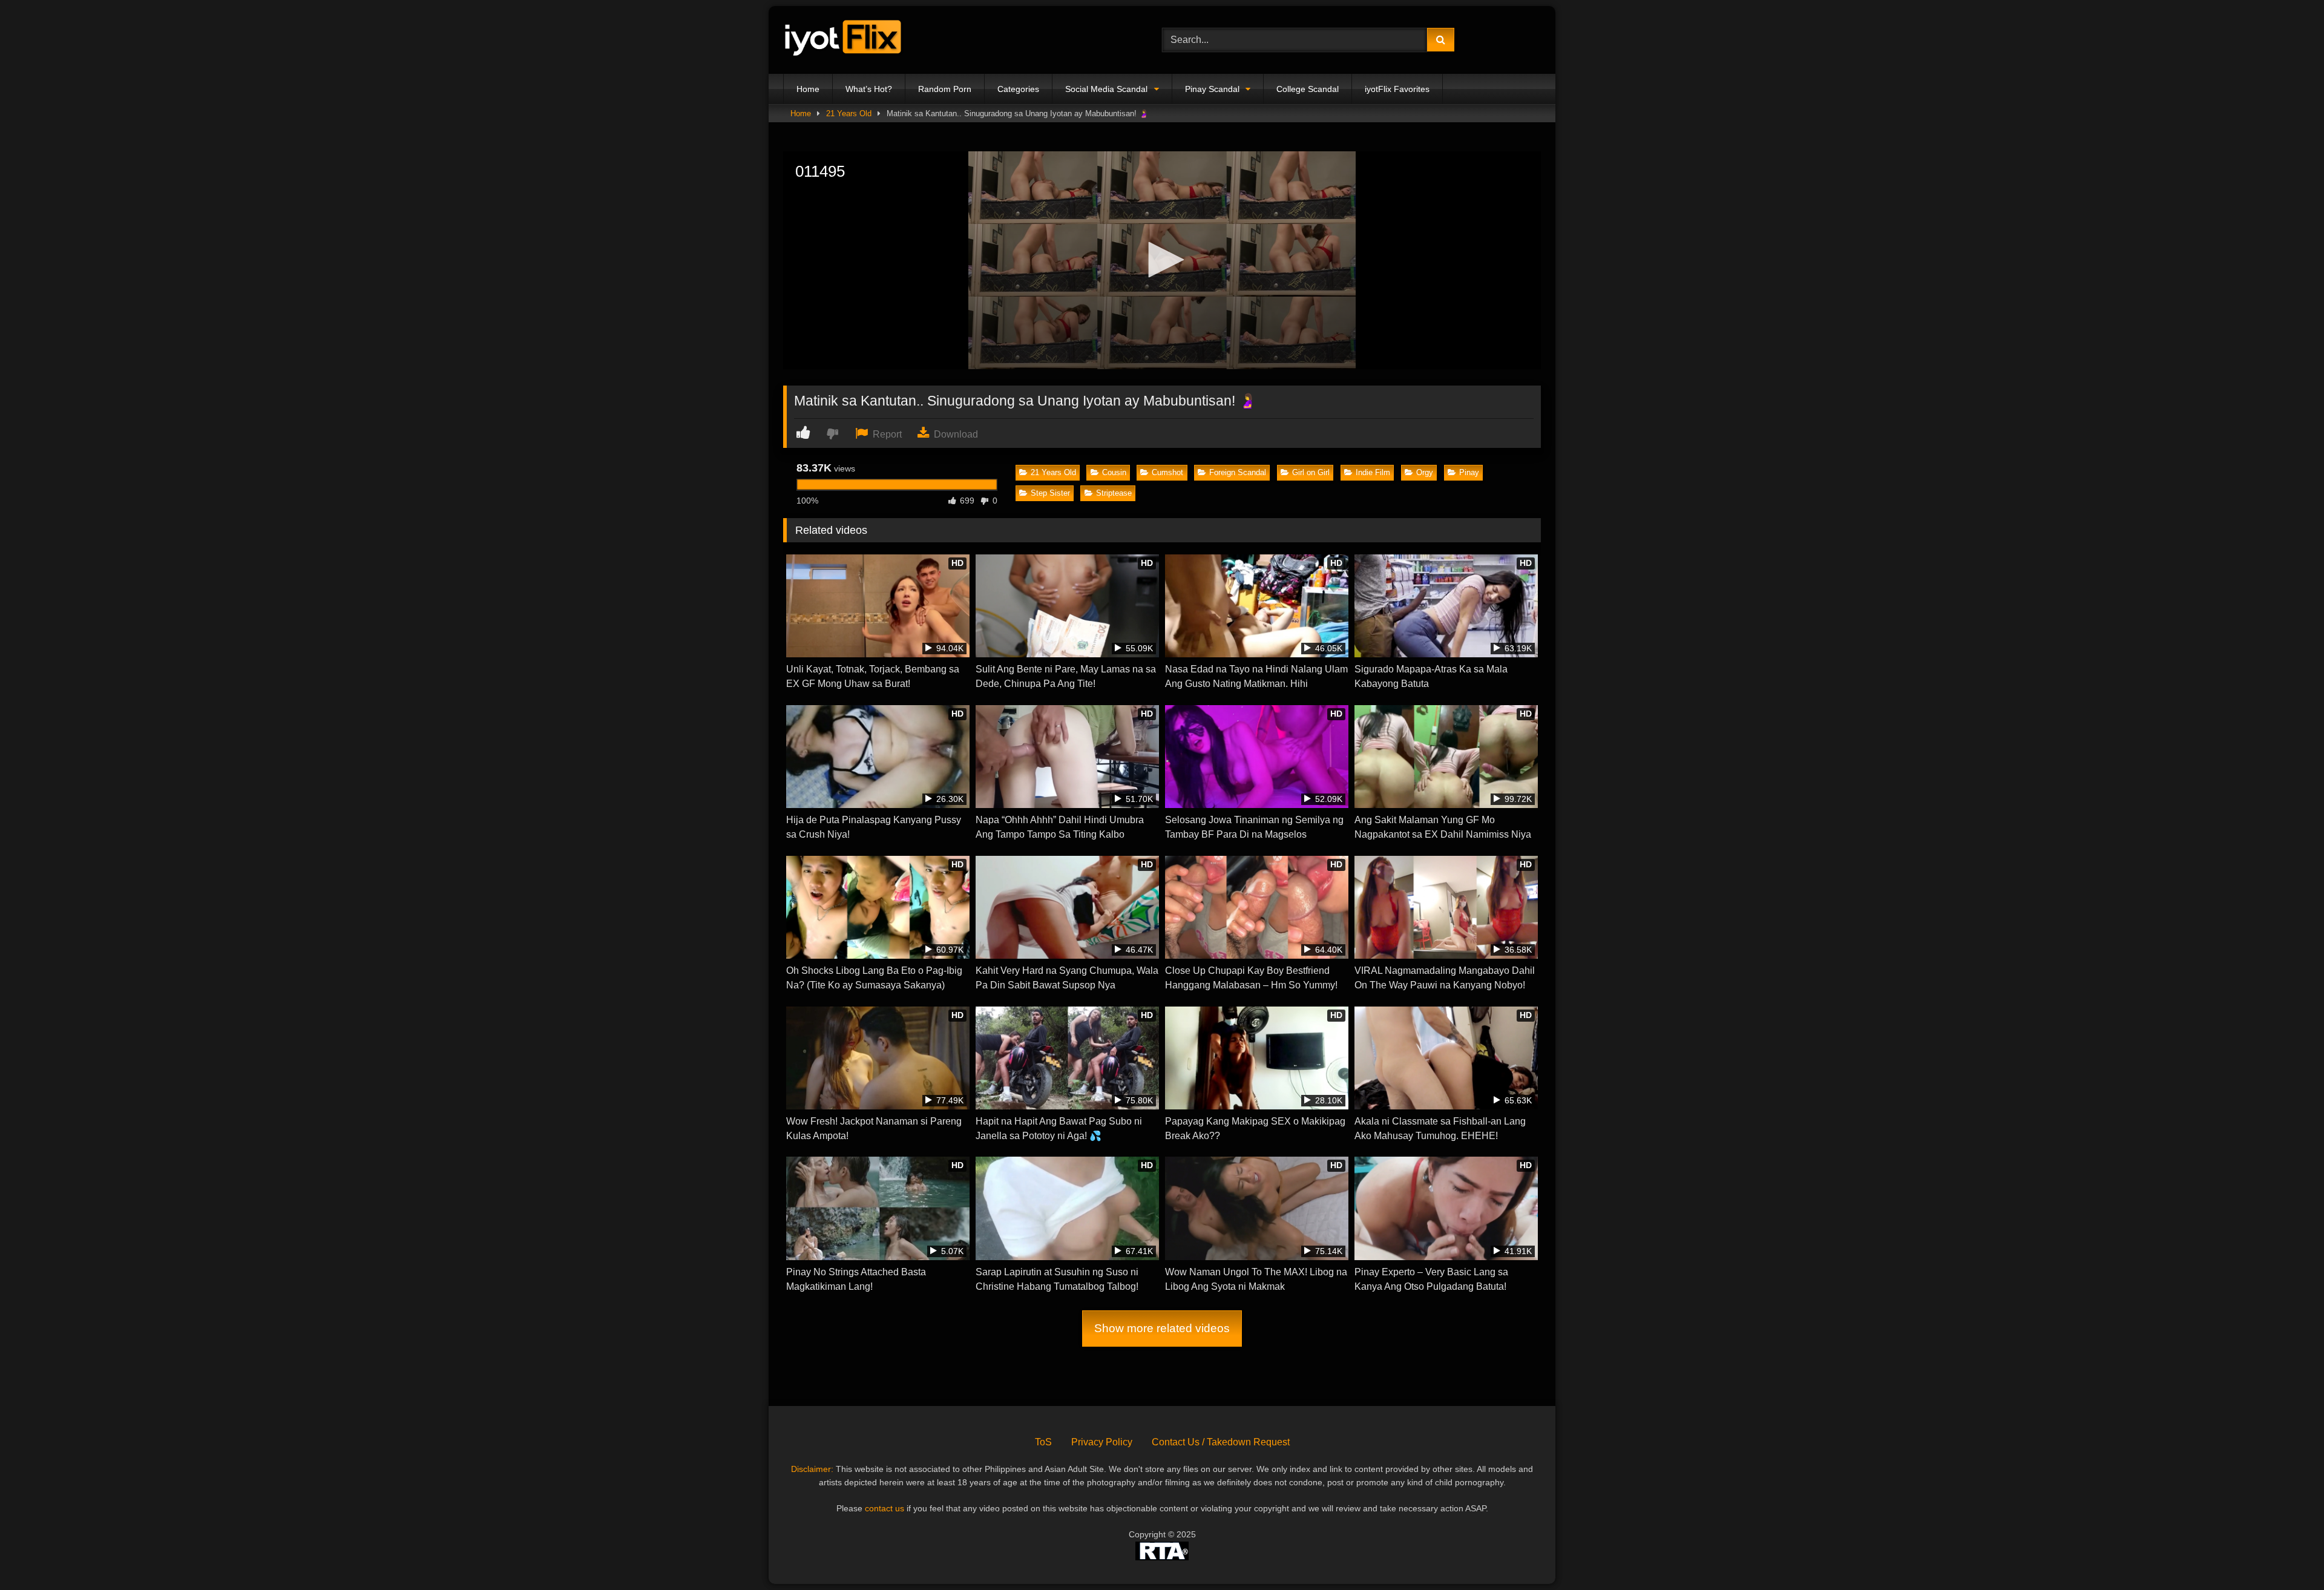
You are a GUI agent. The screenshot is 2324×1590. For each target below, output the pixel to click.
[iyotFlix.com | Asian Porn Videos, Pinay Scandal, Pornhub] (844, 40)
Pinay (1469, 472)
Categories (1018, 89)
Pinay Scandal (1212, 89)
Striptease (1114, 493)
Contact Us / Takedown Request (1221, 1442)
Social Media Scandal (1106, 89)
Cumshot (1167, 472)
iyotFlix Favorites (1397, 89)
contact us (885, 1508)
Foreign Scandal (1238, 472)
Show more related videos (1162, 1328)
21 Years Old (849, 113)
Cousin (1114, 472)
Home (808, 89)
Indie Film (1373, 472)
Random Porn (945, 89)
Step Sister (1050, 493)
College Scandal (1308, 89)
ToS (1043, 1442)
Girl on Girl (1311, 472)
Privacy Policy (1102, 1442)
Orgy (1425, 472)
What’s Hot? (869, 89)
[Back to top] (2286, 1554)
